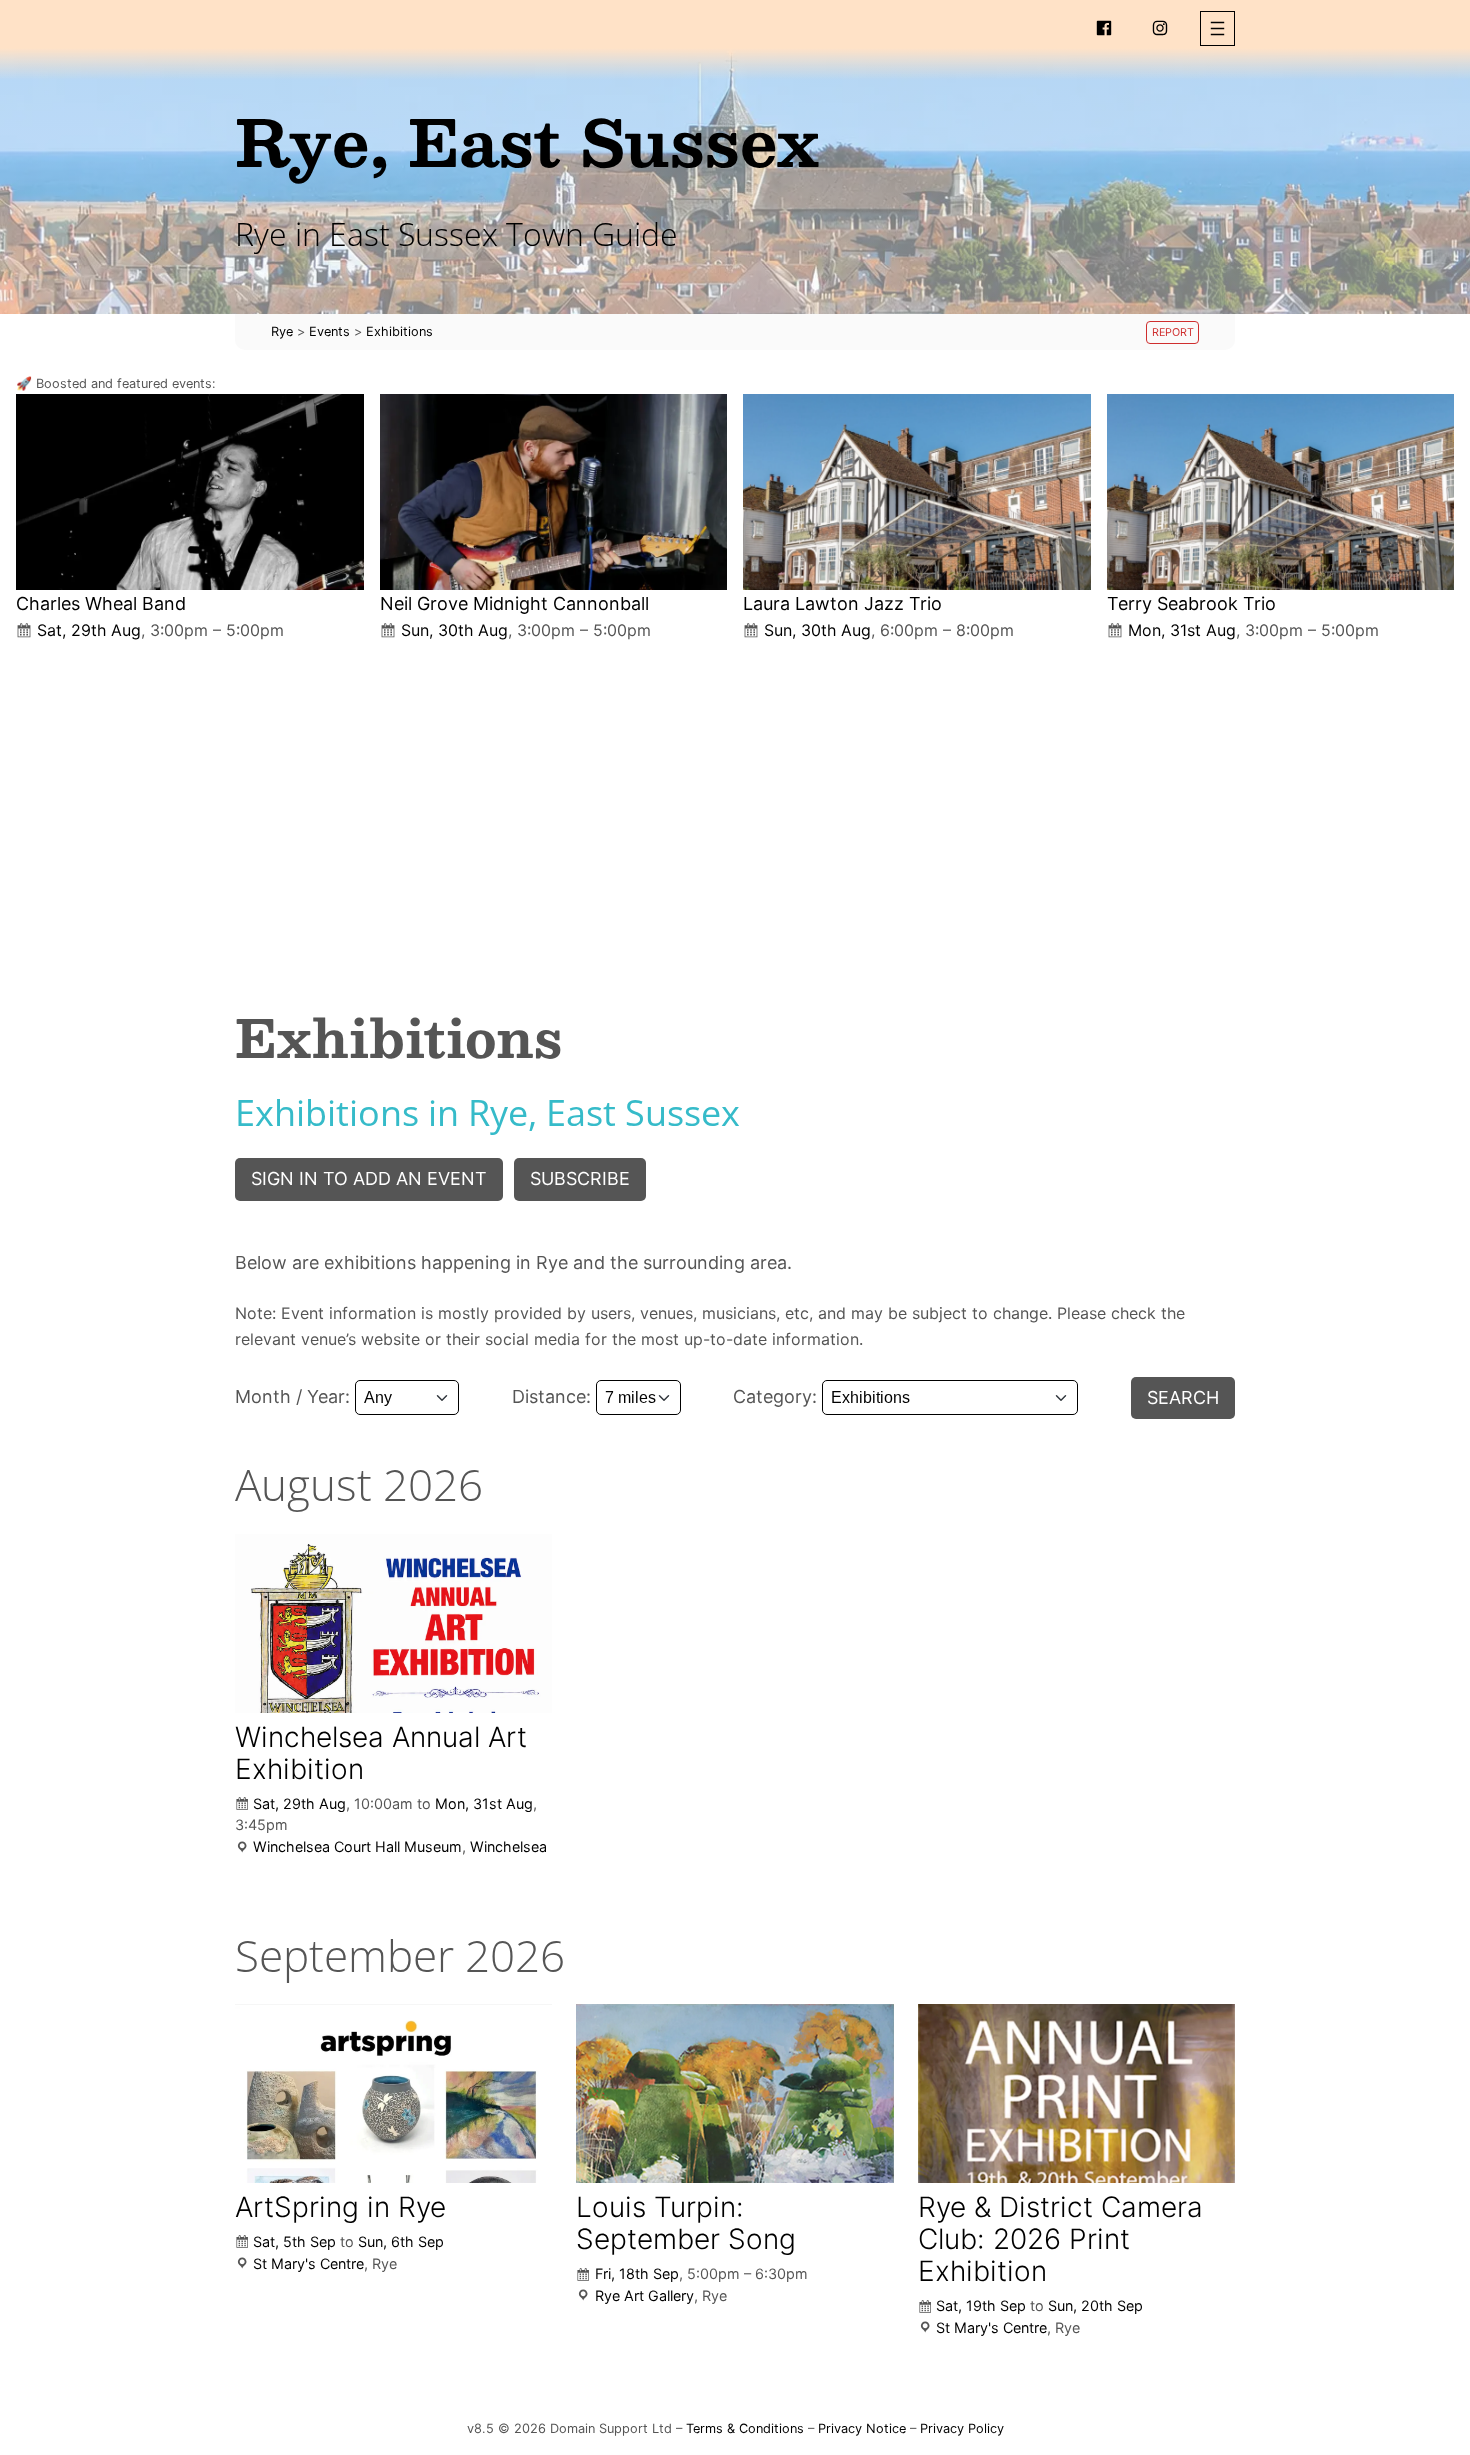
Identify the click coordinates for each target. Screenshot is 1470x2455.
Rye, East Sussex (527, 140)
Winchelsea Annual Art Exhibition (381, 1753)
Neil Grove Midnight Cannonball (514, 603)
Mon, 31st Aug (484, 1803)
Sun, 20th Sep (1095, 2305)
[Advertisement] (735, 808)
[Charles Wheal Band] (190, 491)
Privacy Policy (962, 2428)
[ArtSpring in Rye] (393, 2093)
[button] (1217, 28)
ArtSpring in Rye (340, 2207)
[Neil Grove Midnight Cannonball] (554, 491)
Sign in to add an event (369, 1178)
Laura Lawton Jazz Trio (842, 603)
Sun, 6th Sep (401, 2241)
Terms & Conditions (745, 2428)
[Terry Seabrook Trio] (1281, 491)
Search (1183, 1397)
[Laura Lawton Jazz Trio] (917, 491)
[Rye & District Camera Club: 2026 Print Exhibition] (1076, 2093)
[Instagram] (1160, 28)
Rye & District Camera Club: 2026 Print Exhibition (1060, 2239)
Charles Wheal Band (101, 603)
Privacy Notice (862, 2428)
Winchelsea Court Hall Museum (357, 1846)
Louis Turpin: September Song (686, 2223)
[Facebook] (1104, 28)
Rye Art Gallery (644, 2295)
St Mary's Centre (308, 2263)
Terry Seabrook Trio (1191, 603)
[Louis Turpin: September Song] (734, 2093)
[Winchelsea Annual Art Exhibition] (393, 1623)
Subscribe (580, 1178)
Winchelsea (508, 1846)
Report (1173, 332)
